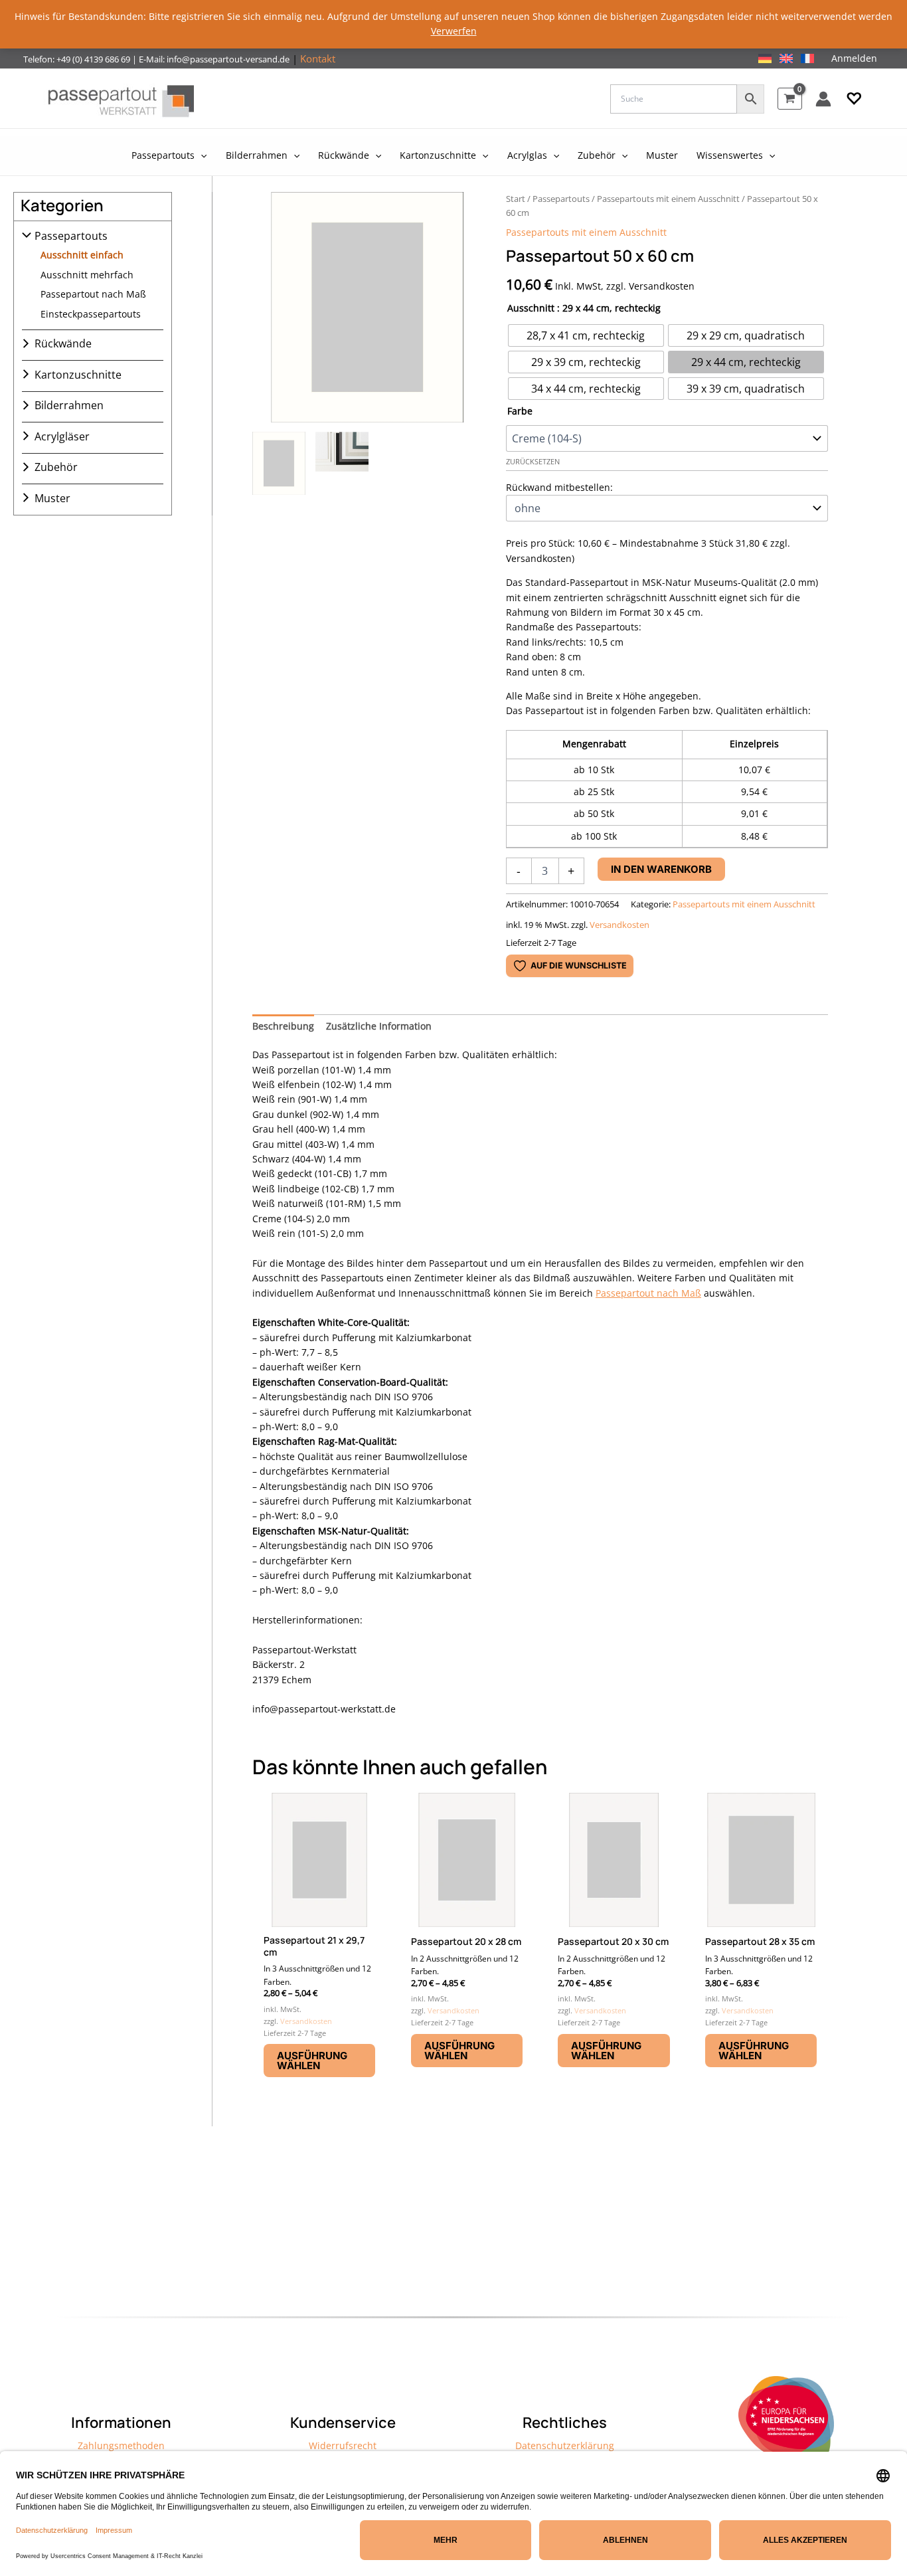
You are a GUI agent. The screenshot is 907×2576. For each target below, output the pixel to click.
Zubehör (56, 467)
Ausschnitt (531, 308)
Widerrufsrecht (343, 2445)
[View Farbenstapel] (342, 463)
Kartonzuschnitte (78, 374)
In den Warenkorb (661, 869)
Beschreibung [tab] (283, 1026)
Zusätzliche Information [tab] (379, 1026)
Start (516, 199)
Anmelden (854, 58)
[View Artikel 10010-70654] (279, 463)
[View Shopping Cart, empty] (790, 99)
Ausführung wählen (312, 2061)
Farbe (520, 411)
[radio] (586, 335)
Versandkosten (619, 925)
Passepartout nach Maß (93, 294)
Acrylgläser (62, 436)
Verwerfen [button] (454, 31)
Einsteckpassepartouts (91, 313)
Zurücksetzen (533, 462)
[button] (854, 99)
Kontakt (318, 58)
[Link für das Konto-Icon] (823, 99)
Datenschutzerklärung (565, 2445)
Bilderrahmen (69, 405)
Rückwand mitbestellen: (559, 487)
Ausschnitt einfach (82, 255)
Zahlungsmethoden (121, 2445)
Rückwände (63, 343)
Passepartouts (71, 236)
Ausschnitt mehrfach (87, 274)
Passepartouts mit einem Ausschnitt (668, 199)
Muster (52, 498)
